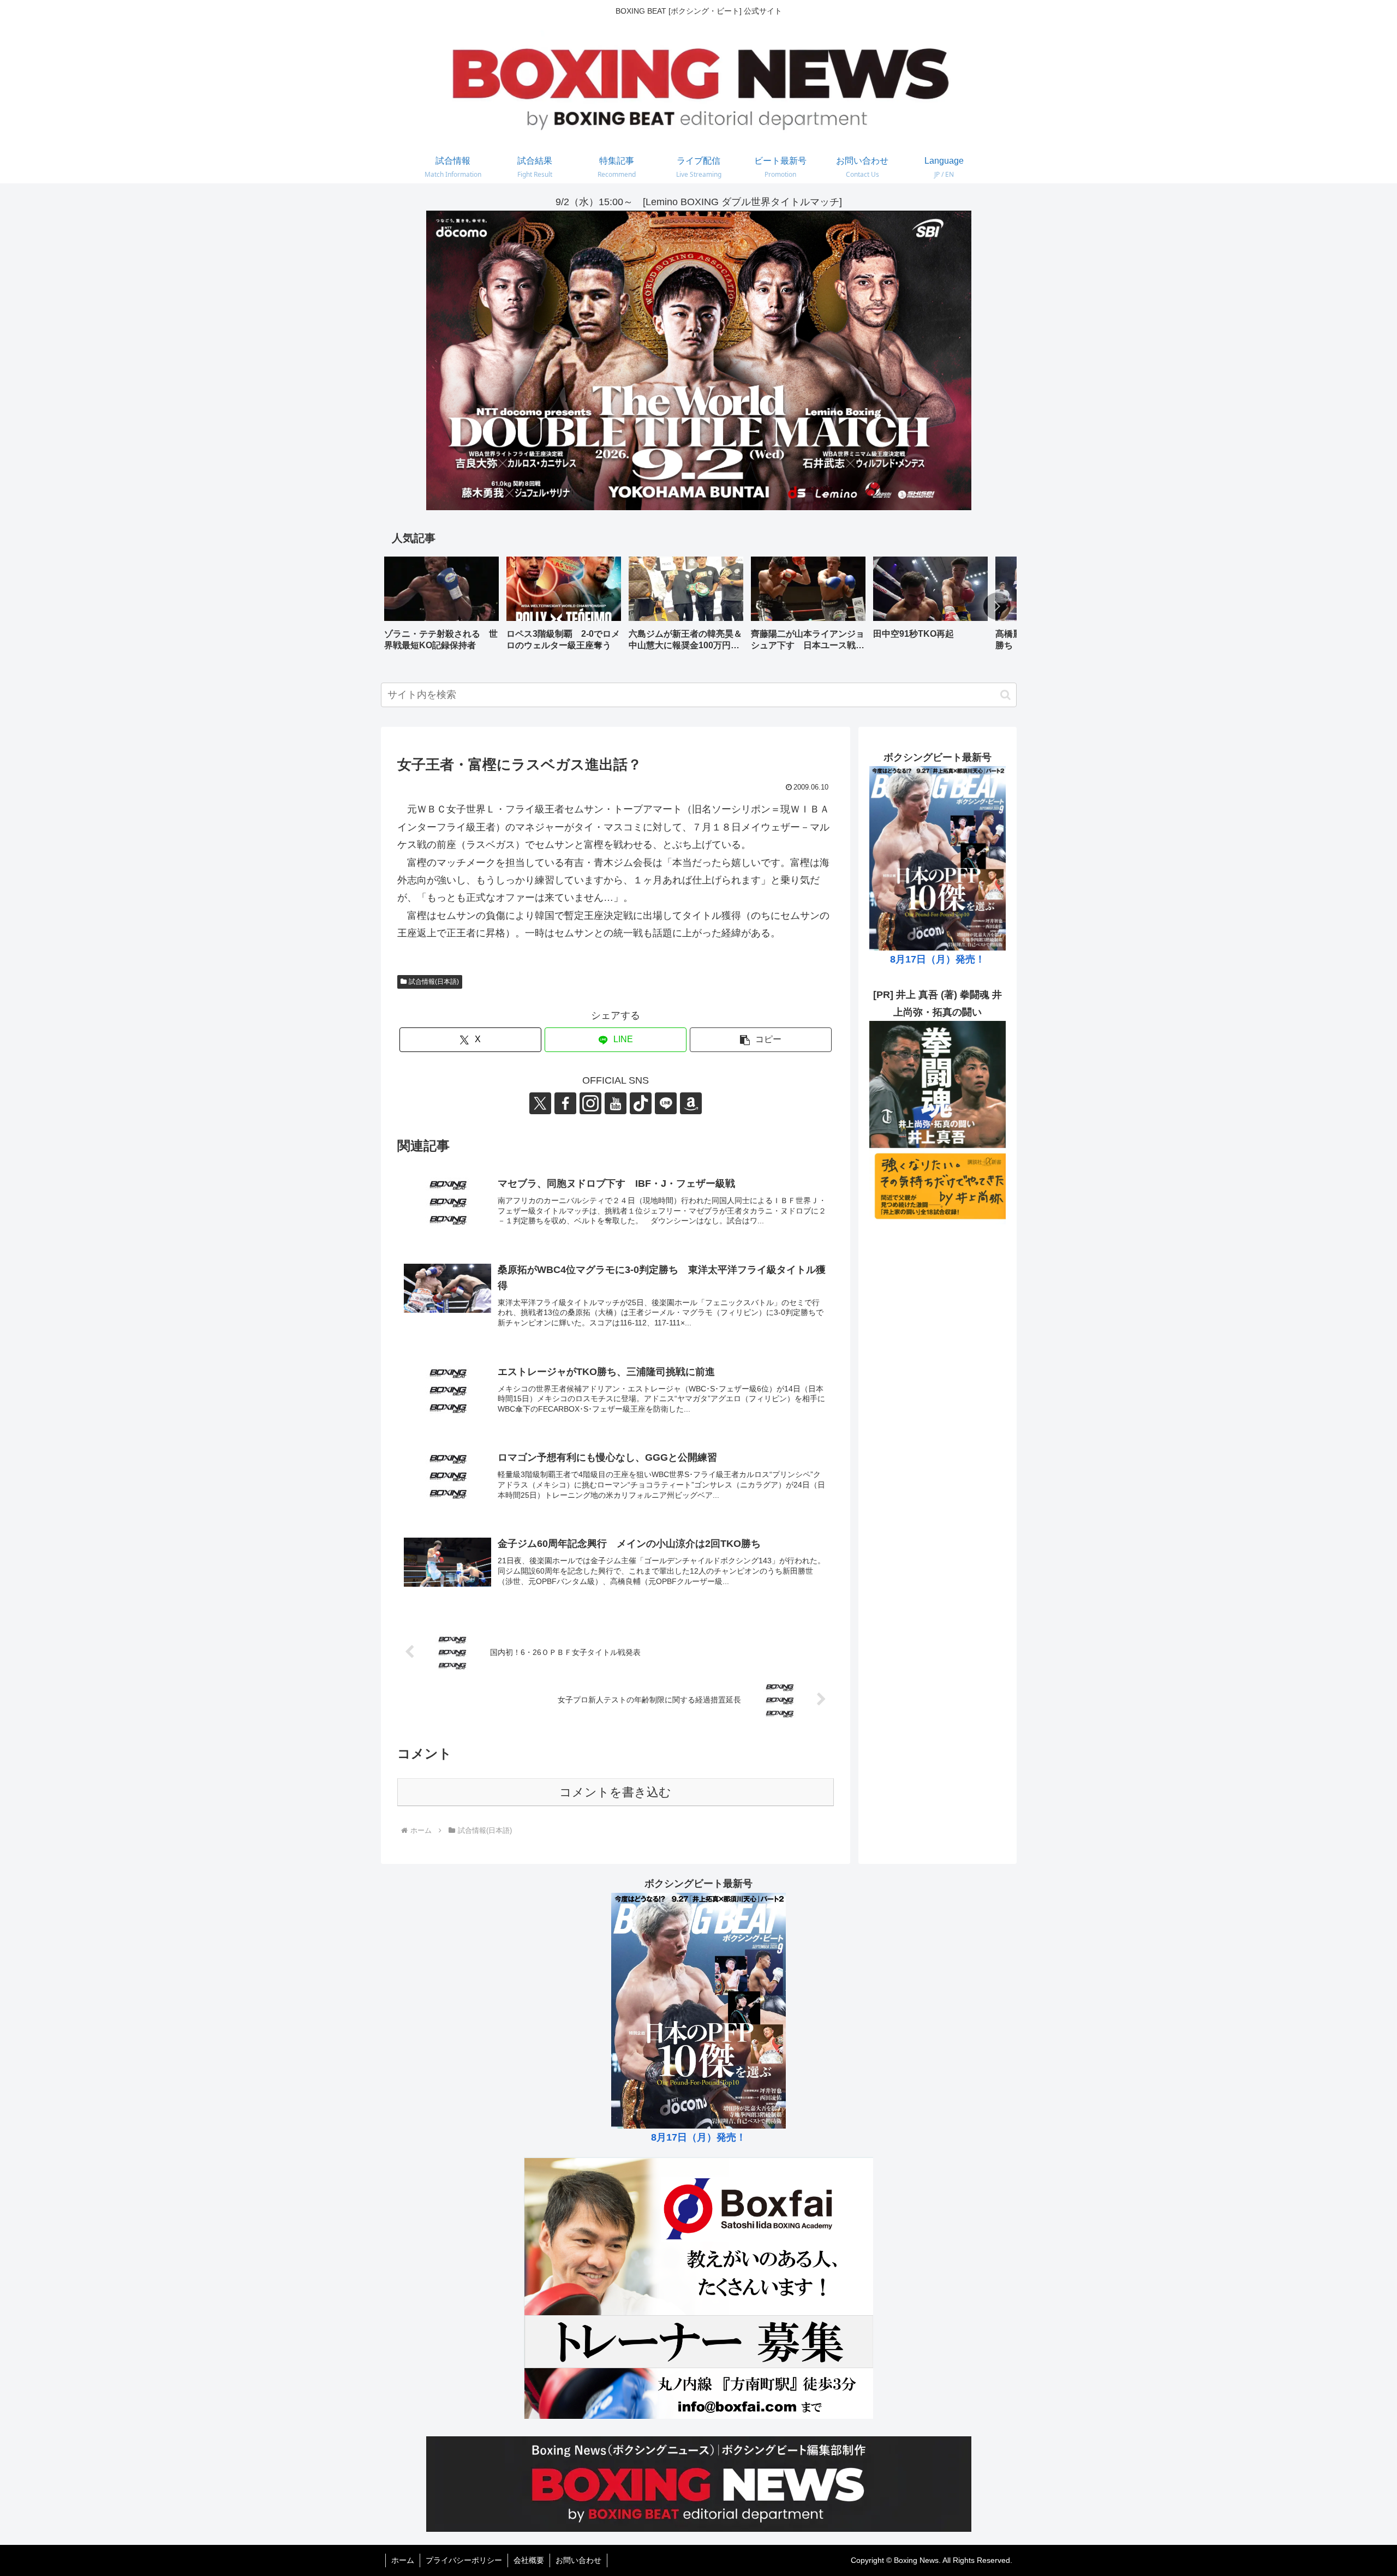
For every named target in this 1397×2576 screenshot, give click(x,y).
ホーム (403, 2560)
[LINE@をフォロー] (666, 1103)
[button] (997, 606)
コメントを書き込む (615, 1792)
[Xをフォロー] (540, 1103)
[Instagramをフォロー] (590, 1103)
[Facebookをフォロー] (565, 1103)
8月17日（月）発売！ (938, 959)
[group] (441, 608)
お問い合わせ (578, 2560)
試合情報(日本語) (434, 982)
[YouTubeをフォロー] (616, 1103)
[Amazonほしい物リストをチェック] (691, 1103)
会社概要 (529, 2560)
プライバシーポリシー (464, 2560)
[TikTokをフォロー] (641, 1103)
